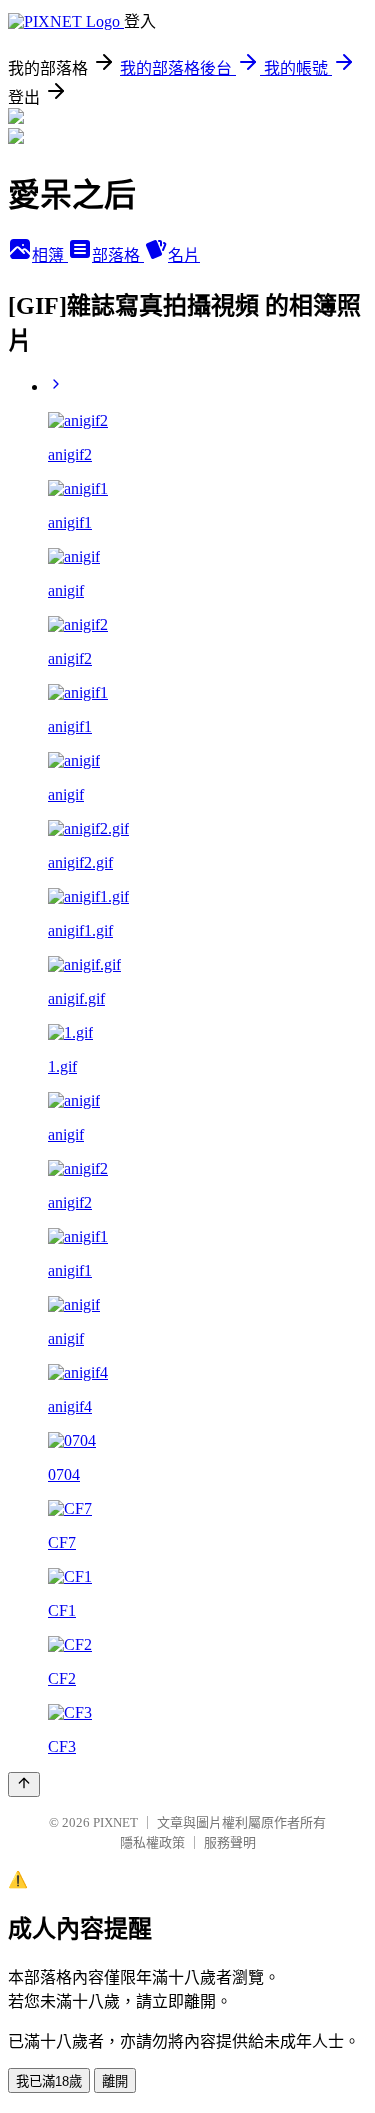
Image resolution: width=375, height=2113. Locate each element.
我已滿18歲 (49, 2081)
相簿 (50, 255)
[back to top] (24, 1784)
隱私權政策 (152, 1842)
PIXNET (115, 1822)
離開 (115, 2081)
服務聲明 (230, 1842)
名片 (184, 255)
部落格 (118, 255)
